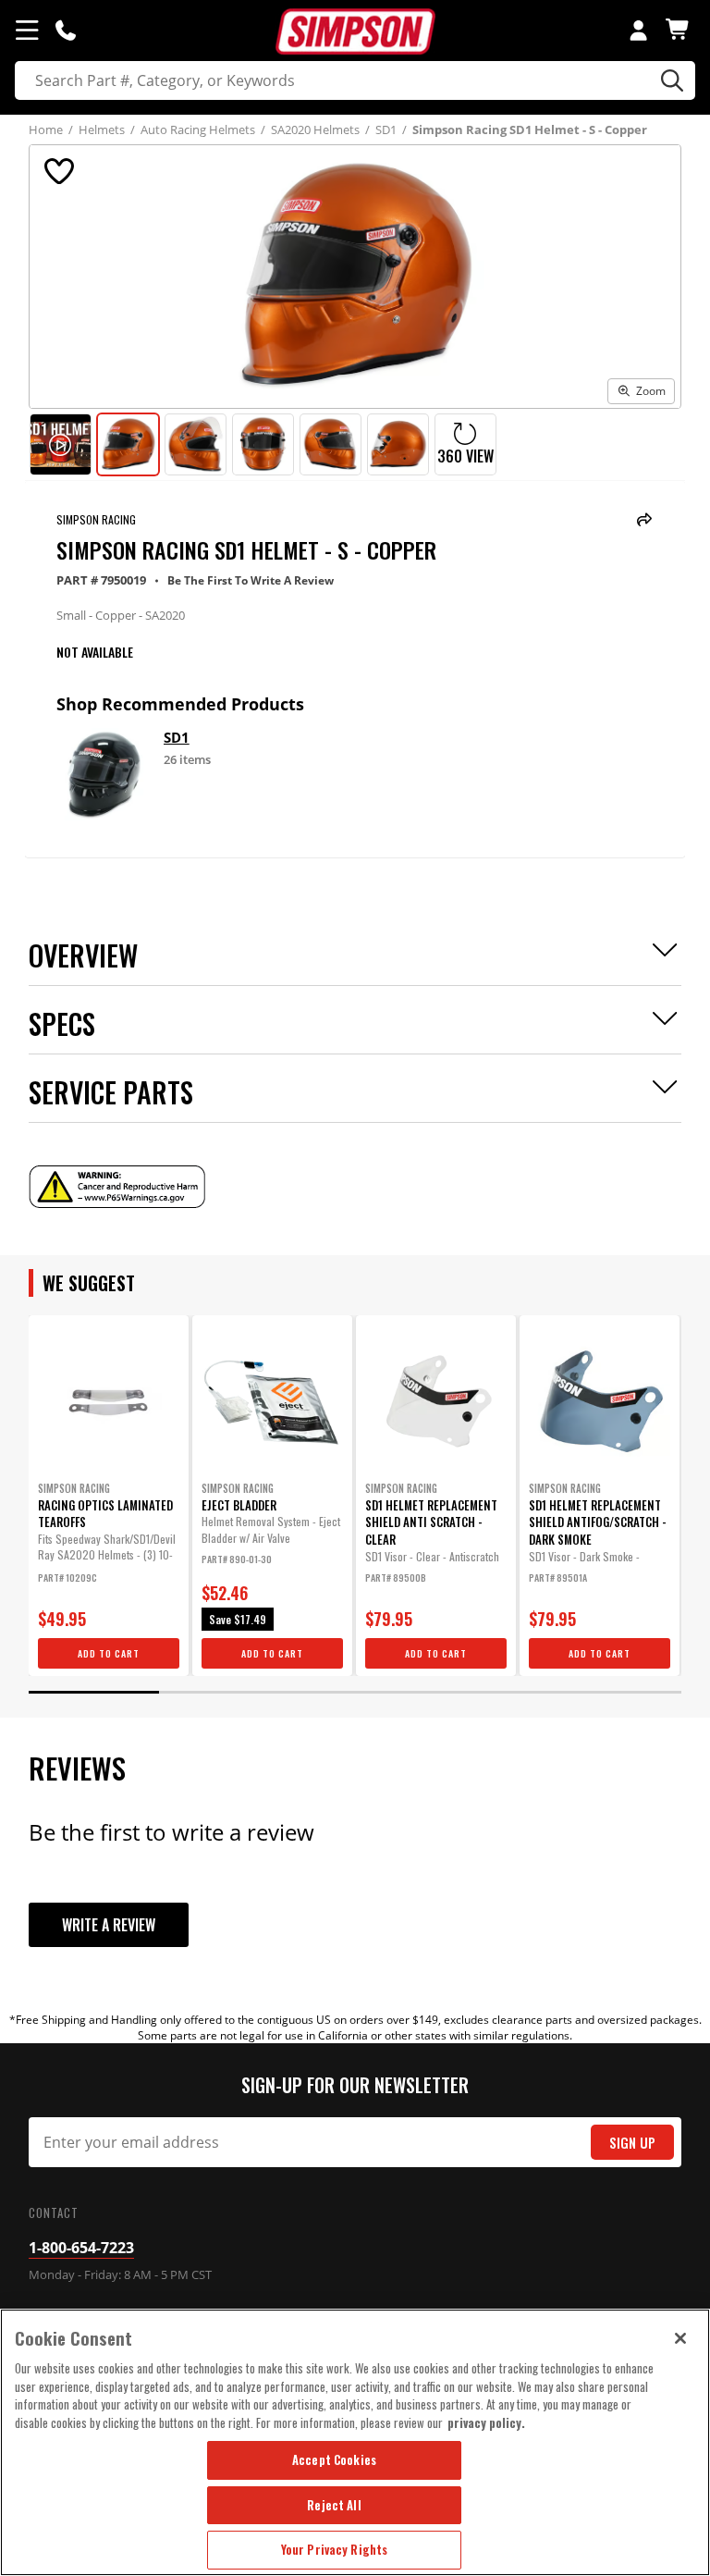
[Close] (680, 2338)
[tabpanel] (109, 1496)
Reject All (334, 2505)
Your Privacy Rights (334, 2549)
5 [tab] (616, 1692)
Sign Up (632, 2143)
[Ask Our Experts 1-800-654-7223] (66, 30)
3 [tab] (355, 1692)
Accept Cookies (334, 2459)
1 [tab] (94, 1692)
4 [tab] (486, 1692)
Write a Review (109, 1925)
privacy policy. (486, 2422)
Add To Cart (109, 1653)
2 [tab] (224, 1692)
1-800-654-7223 (81, 2248)
